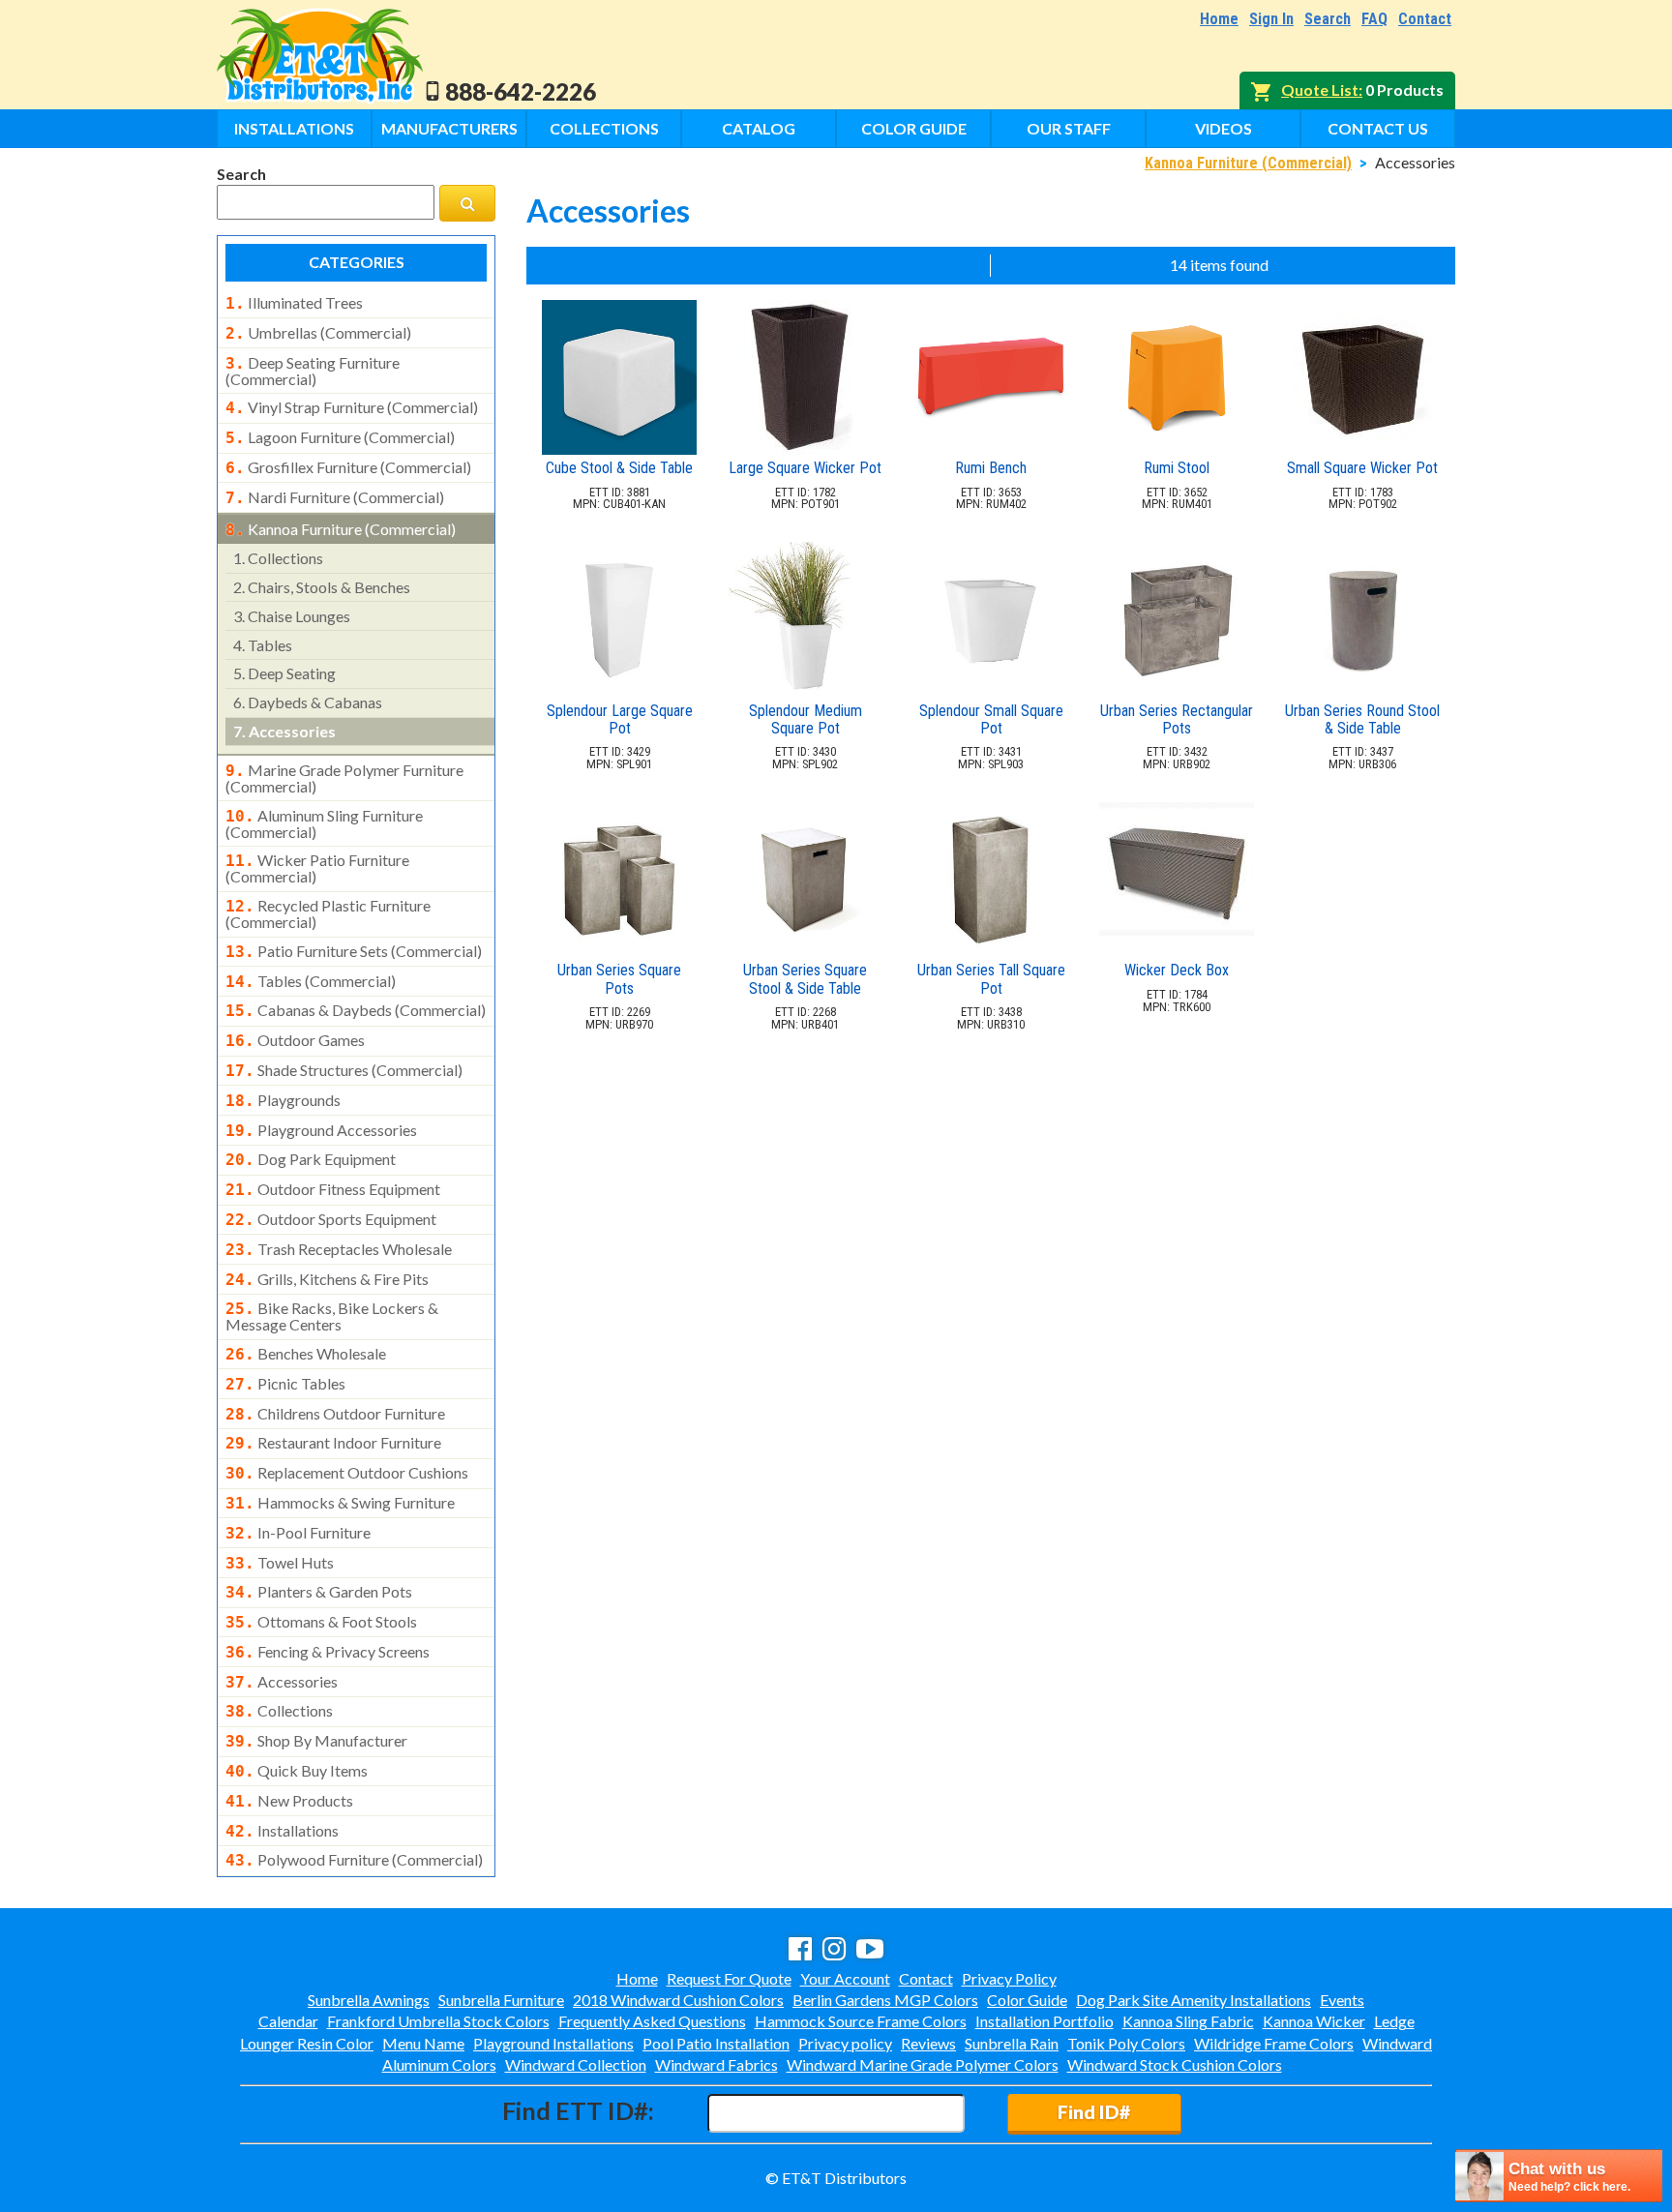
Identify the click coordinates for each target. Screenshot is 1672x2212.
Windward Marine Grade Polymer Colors (923, 2064)
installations (282, 1831)
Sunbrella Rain (1012, 2043)
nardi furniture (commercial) (335, 497)
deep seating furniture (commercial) (313, 371)
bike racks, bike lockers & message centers (332, 1316)
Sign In (1271, 19)
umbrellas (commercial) (318, 333)
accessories (284, 731)
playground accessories (321, 1130)
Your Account (845, 1978)
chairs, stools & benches (322, 587)
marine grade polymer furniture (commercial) (344, 778)
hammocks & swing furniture (340, 1503)
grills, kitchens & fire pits (327, 1279)
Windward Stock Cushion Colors (1175, 2064)
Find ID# (1094, 2112)
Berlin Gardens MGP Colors (885, 2000)
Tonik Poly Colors (1126, 2043)
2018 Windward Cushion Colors (678, 2000)
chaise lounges (292, 616)
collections (278, 558)
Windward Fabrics (717, 2064)
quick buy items (297, 1771)
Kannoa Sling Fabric (1188, 2021)
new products (289, 1801)
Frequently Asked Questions (652, 2021)
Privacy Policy (1009, 1978)
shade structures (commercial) (344, 1070)
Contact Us (1378, 128)
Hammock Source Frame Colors (861, 2021)
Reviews (928, 2043)
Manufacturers (449, 128)
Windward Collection (576, 2064)
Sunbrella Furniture (501, 2000)
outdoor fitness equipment (333, 1189)
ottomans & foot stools (321, 1622)
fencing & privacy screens (328, 1652)
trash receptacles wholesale (339, 1249)
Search (1328, 19)
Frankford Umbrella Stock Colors (438, 2021)
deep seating (284, 673)
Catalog (759, 128)
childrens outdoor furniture (335, 1414)
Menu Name (423, 2043)
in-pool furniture (298, 1533)
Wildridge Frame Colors (1274, 2043)
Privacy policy (845, 2043)
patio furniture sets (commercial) (354, 951)
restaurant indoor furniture (333, 1443)
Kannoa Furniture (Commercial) (1248, 163)
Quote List (1320, 90)
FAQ (1374, 19)
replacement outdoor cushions (347, 1473)
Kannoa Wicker (1314, 2021)
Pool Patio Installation (716, 2043)
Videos (1224, 128)
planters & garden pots (319, 1592)
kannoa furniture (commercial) (341, 529)
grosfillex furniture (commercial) (348, 467)
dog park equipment (311, 1159)
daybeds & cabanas (308, 702)
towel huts (280, 1563)
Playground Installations (553, 2043)
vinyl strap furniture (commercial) (352, 407)
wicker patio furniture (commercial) (317, 868)
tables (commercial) (311, 981)
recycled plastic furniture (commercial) (328, 913)
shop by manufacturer (316, 1741)
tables (263, 645)
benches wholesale (306, 1354)
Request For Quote (729, 1978)
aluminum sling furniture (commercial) (324, 823)
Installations (294, 128)
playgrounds (283, 1100)
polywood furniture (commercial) (354, 1860)
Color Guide (914, 128)
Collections (604, 128)
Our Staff (1069, 128)
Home (1219, 19)
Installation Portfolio (1045, 2021)
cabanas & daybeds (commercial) (356, 1010)
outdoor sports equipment (331, 1219)
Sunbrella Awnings (369, 2000)
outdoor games (295, 1040)
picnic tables (285, 1384)
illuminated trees (294, 303)
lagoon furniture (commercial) (340, 437)
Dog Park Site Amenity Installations (1194, 2000)
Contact (1425, 19)
